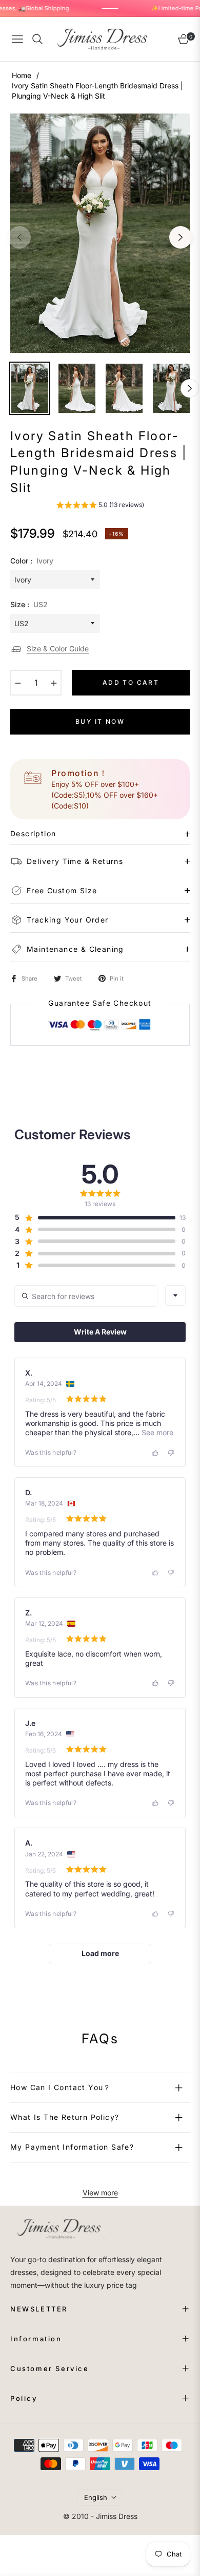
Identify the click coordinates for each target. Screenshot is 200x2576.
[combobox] (175, 1295)
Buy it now (100, 721)
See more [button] (156, 1432)
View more (100, 2193)
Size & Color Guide (58, 648)
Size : (29, 604)
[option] (100, 233)
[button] (100, 506)
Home (22, 75)
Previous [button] (19, 237)
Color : (32, 561)
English (96, 2497)
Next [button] (181, 237)
